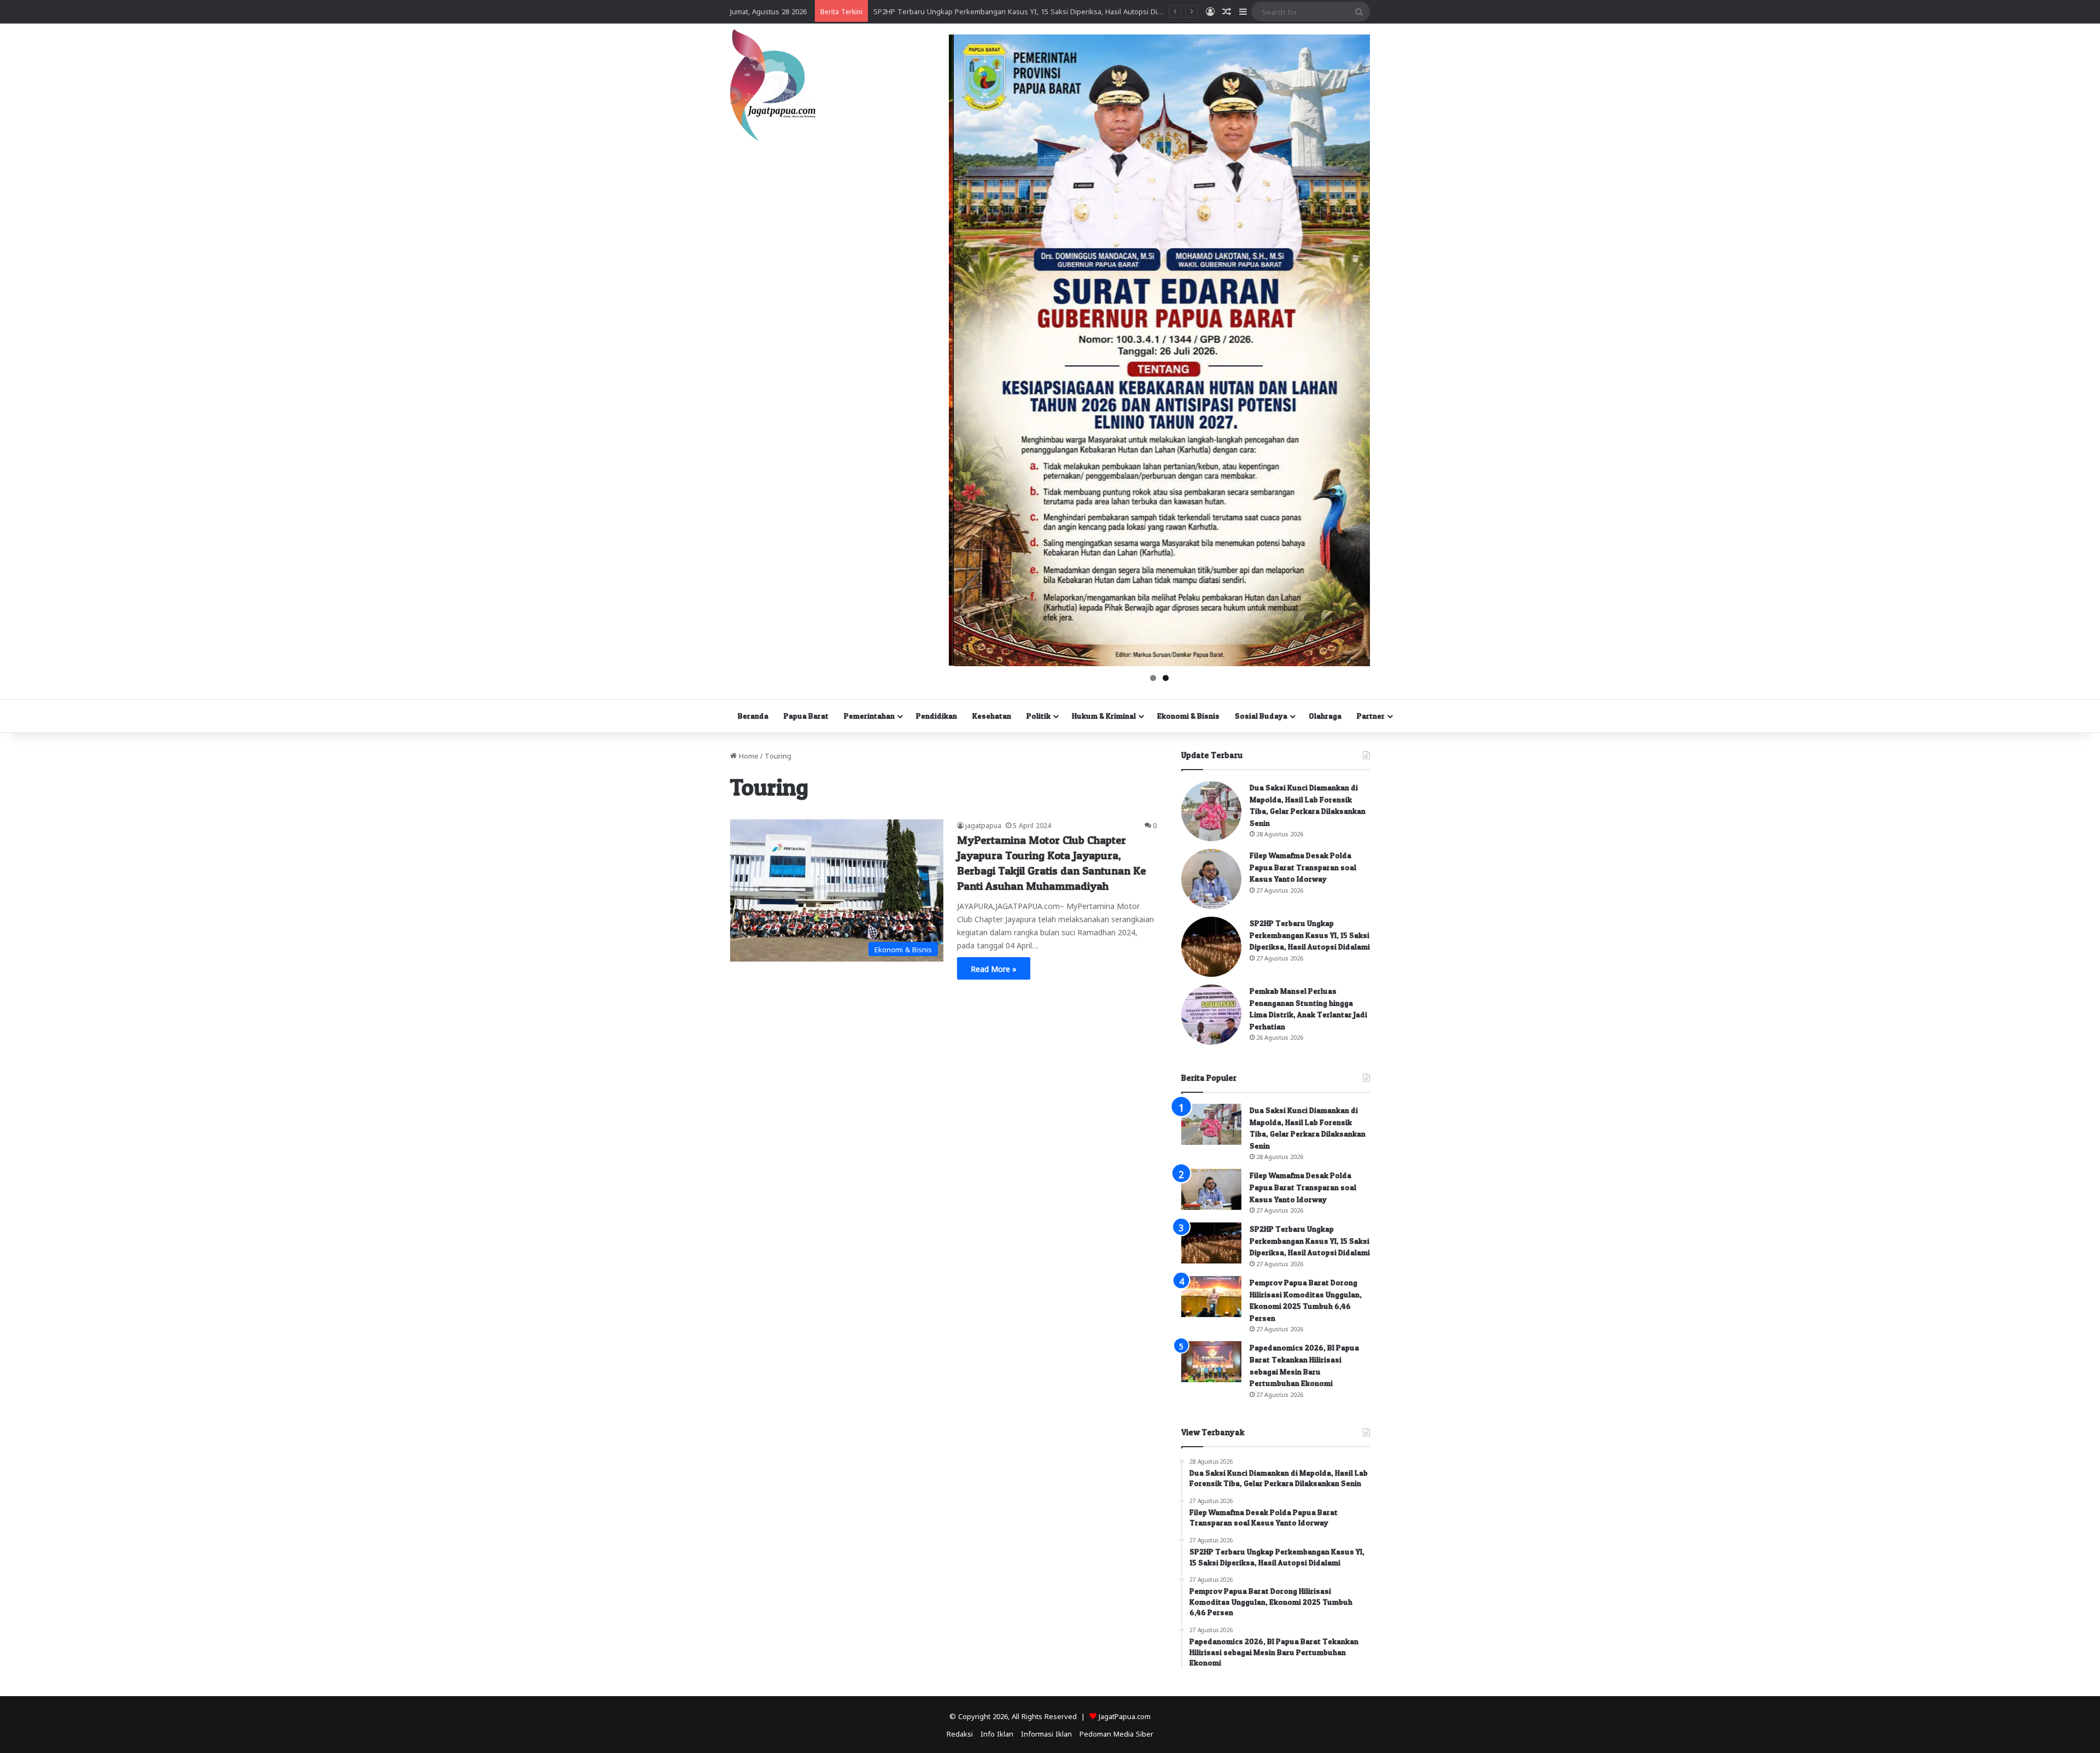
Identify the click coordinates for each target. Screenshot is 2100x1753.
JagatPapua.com (1125, 1716)
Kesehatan (992, 716)
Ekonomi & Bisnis (1188, 716)
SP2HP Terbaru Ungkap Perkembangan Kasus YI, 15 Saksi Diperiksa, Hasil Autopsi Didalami (1310, 935)
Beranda (753, 716)
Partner (1371, 716)
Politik (1039, 716)
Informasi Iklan (1046, 1733)
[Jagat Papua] (773, 85)
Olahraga (1325, 716)
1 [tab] (1153, 678)
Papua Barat (806, 716)
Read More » (994, 968)
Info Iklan (997, 1733)
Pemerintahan (869, 716)
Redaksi (960, 1733)
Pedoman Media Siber (1116, 1733)
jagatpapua (983, 825)
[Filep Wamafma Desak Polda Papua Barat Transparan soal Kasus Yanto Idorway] (1211, 879)
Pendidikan (937, 716)
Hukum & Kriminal (1104, 716)
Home (748, 755)
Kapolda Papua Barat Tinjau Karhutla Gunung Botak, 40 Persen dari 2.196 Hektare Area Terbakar (1034, 11)
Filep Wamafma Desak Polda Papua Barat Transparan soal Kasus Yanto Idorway (1303, 867)
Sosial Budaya (1261, 716)
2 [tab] (1166, 678)
